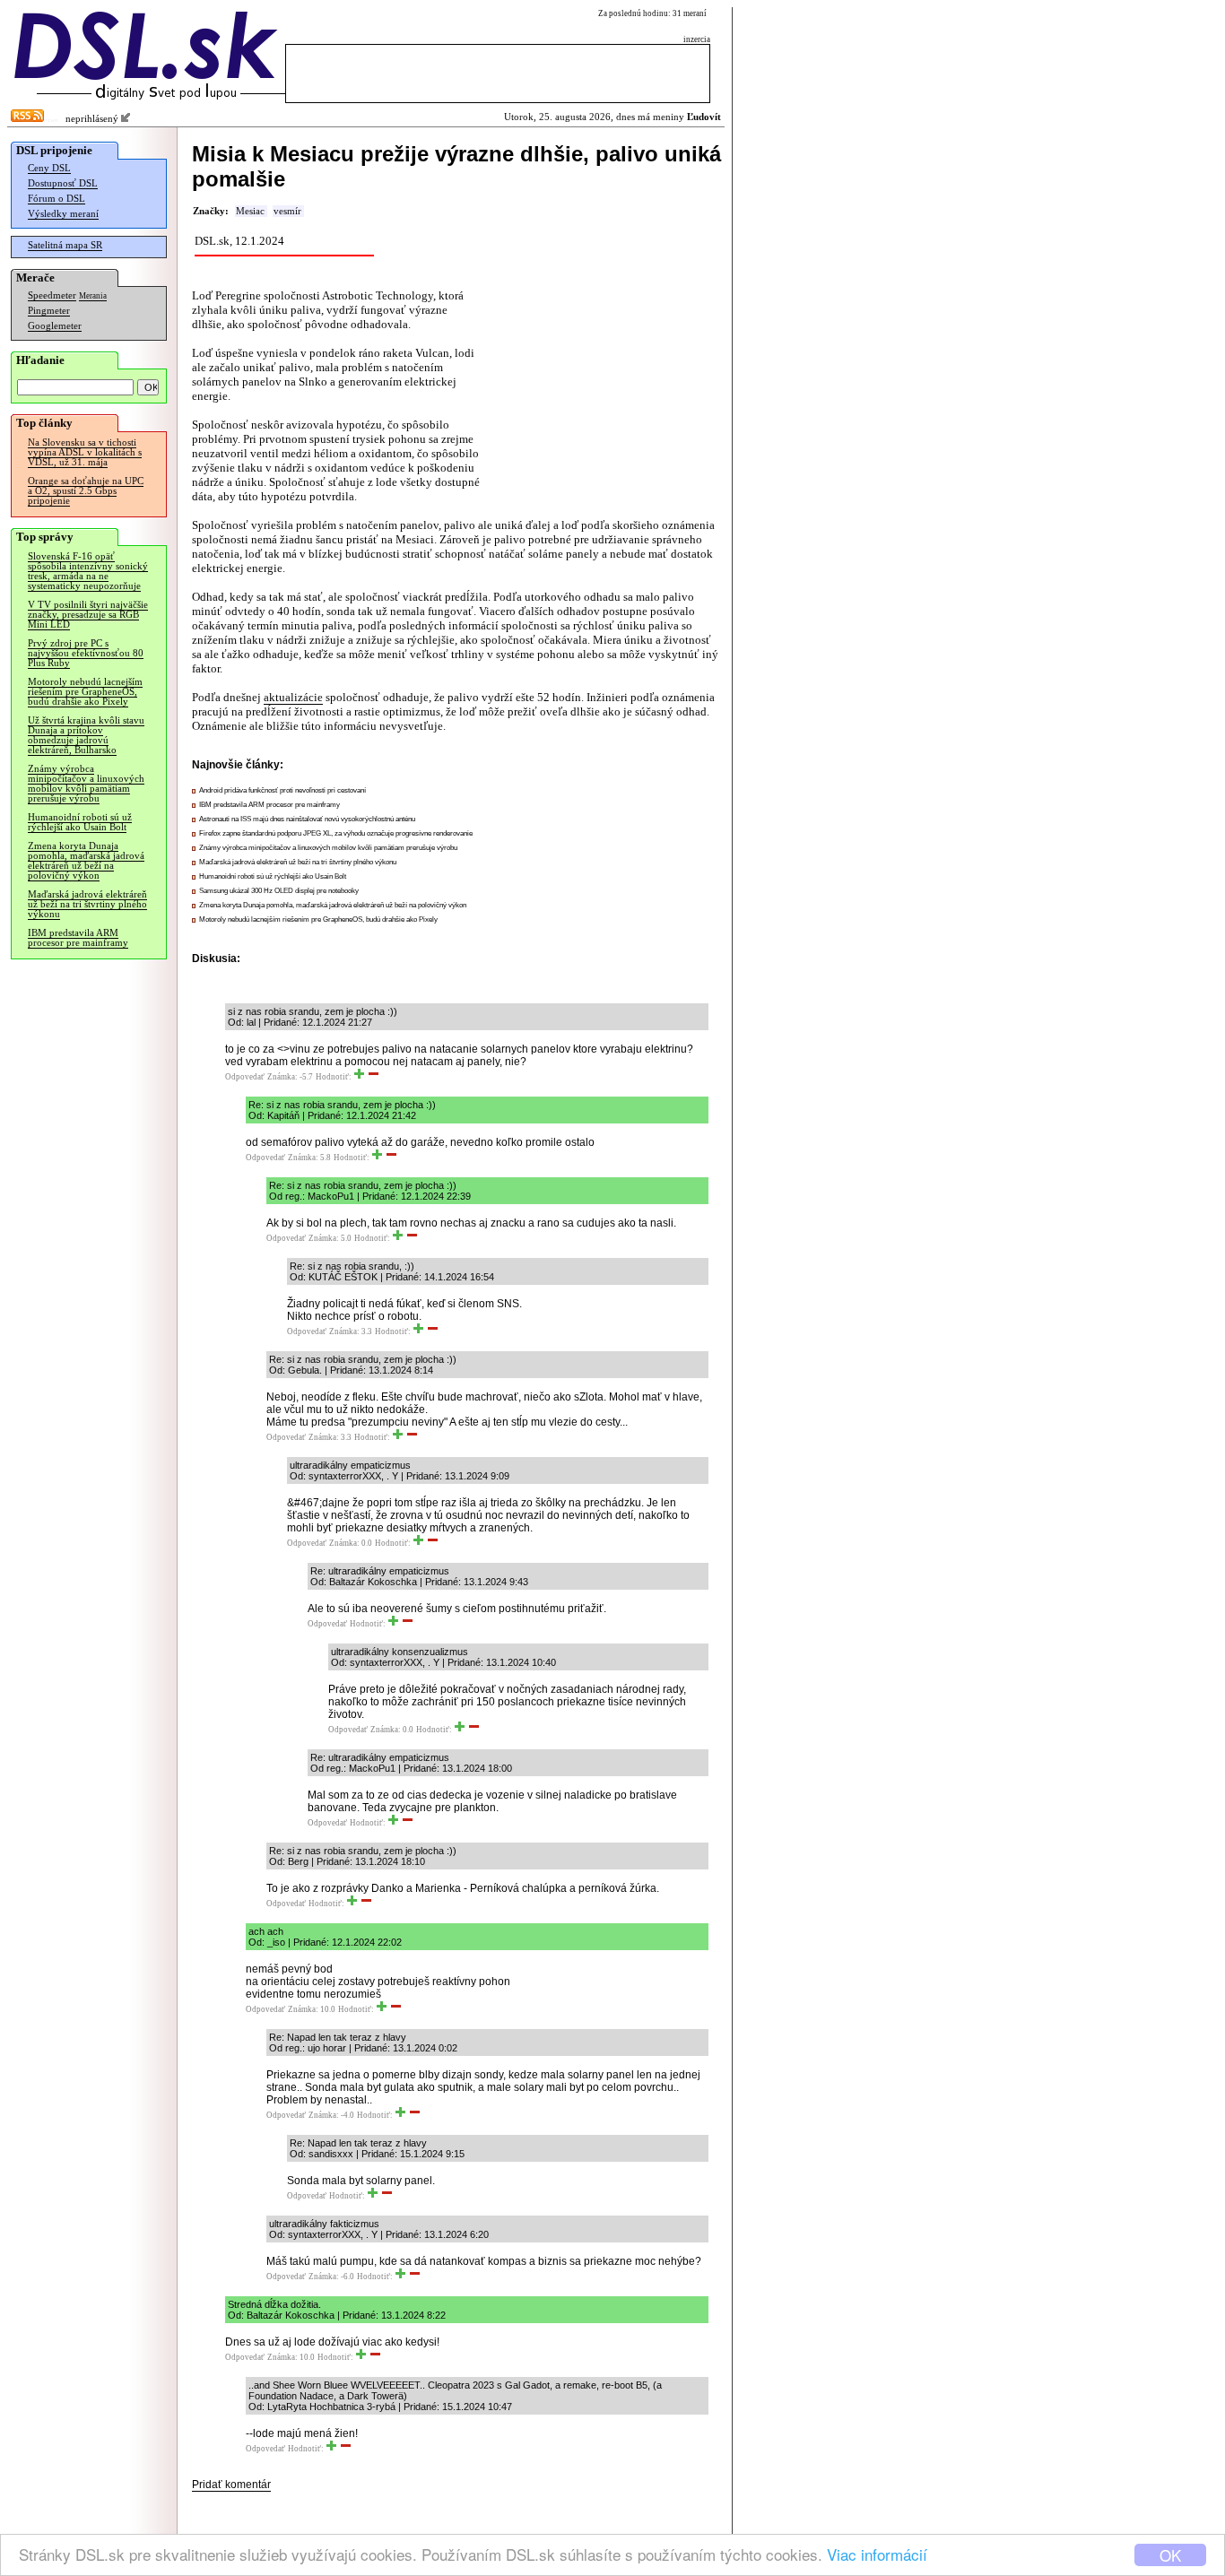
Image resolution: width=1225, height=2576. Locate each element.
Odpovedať (245, 1077)
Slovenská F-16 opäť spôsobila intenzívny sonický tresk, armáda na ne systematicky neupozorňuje (88, 571)
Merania (93, 296)
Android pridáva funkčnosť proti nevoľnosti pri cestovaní (282, 790)
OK (1170, 2555)
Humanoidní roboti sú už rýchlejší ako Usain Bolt (80, 822)
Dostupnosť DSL (63, 183)
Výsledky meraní (63, 214)
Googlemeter (55, 326)
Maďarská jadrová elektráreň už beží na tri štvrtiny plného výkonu (87, 904)
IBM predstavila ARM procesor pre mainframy (78, 938)
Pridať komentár (231, 2485)
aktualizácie (293, 697)
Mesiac (250, 211)
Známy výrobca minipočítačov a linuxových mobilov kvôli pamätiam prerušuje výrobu (86, 784)
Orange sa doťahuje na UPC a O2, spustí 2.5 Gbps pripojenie (86, 491)
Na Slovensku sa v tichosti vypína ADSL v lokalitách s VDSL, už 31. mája (85, 452)
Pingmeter (49, 311)
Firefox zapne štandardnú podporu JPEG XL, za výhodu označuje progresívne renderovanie (336, 833)
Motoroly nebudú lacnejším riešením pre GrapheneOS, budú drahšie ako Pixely (85, 692)
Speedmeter (52, 295)
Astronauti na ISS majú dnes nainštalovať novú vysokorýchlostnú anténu (307, 819)
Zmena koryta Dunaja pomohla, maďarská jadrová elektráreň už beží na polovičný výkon (86, 861)
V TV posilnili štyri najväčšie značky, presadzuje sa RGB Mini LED (88, 615)
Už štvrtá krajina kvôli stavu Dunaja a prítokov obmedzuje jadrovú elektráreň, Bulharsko (86, 735)
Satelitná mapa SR (65, 245)
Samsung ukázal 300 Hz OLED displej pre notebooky (279, 891)
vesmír (287, 211)
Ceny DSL (49, 168)
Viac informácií (877, 2554)
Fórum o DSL (56, 199)
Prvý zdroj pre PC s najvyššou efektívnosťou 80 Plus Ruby (86, 653)
